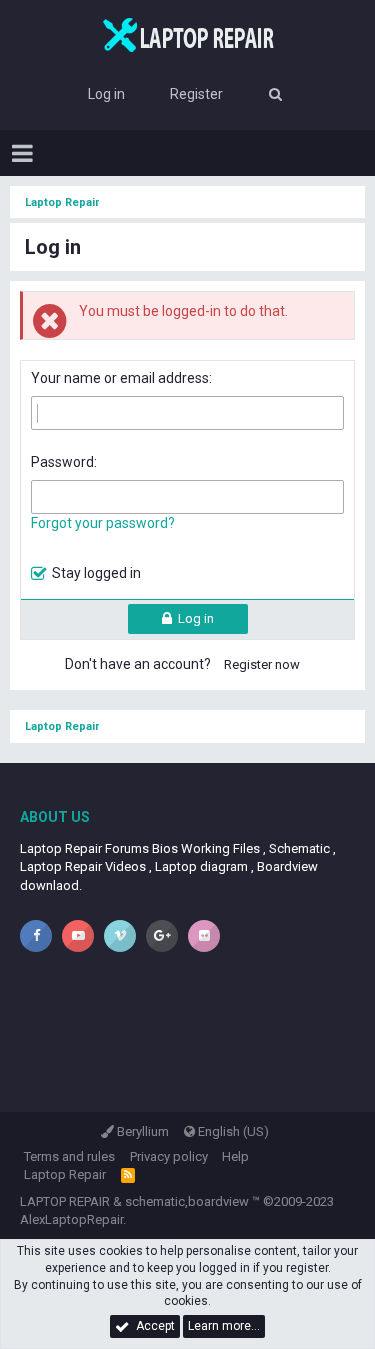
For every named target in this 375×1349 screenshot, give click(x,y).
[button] (22, 153)
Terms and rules (69, 1156)
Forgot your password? (103, 523)
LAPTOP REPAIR (65, 1201)
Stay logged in (96, 573)
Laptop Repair (65, 1174)
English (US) (232, 1131)
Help (235, 1156)
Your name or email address (120, 378)
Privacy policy (169, 1156)
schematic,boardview (187, 1201)
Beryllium (141, 1131)
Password (62, 462)
